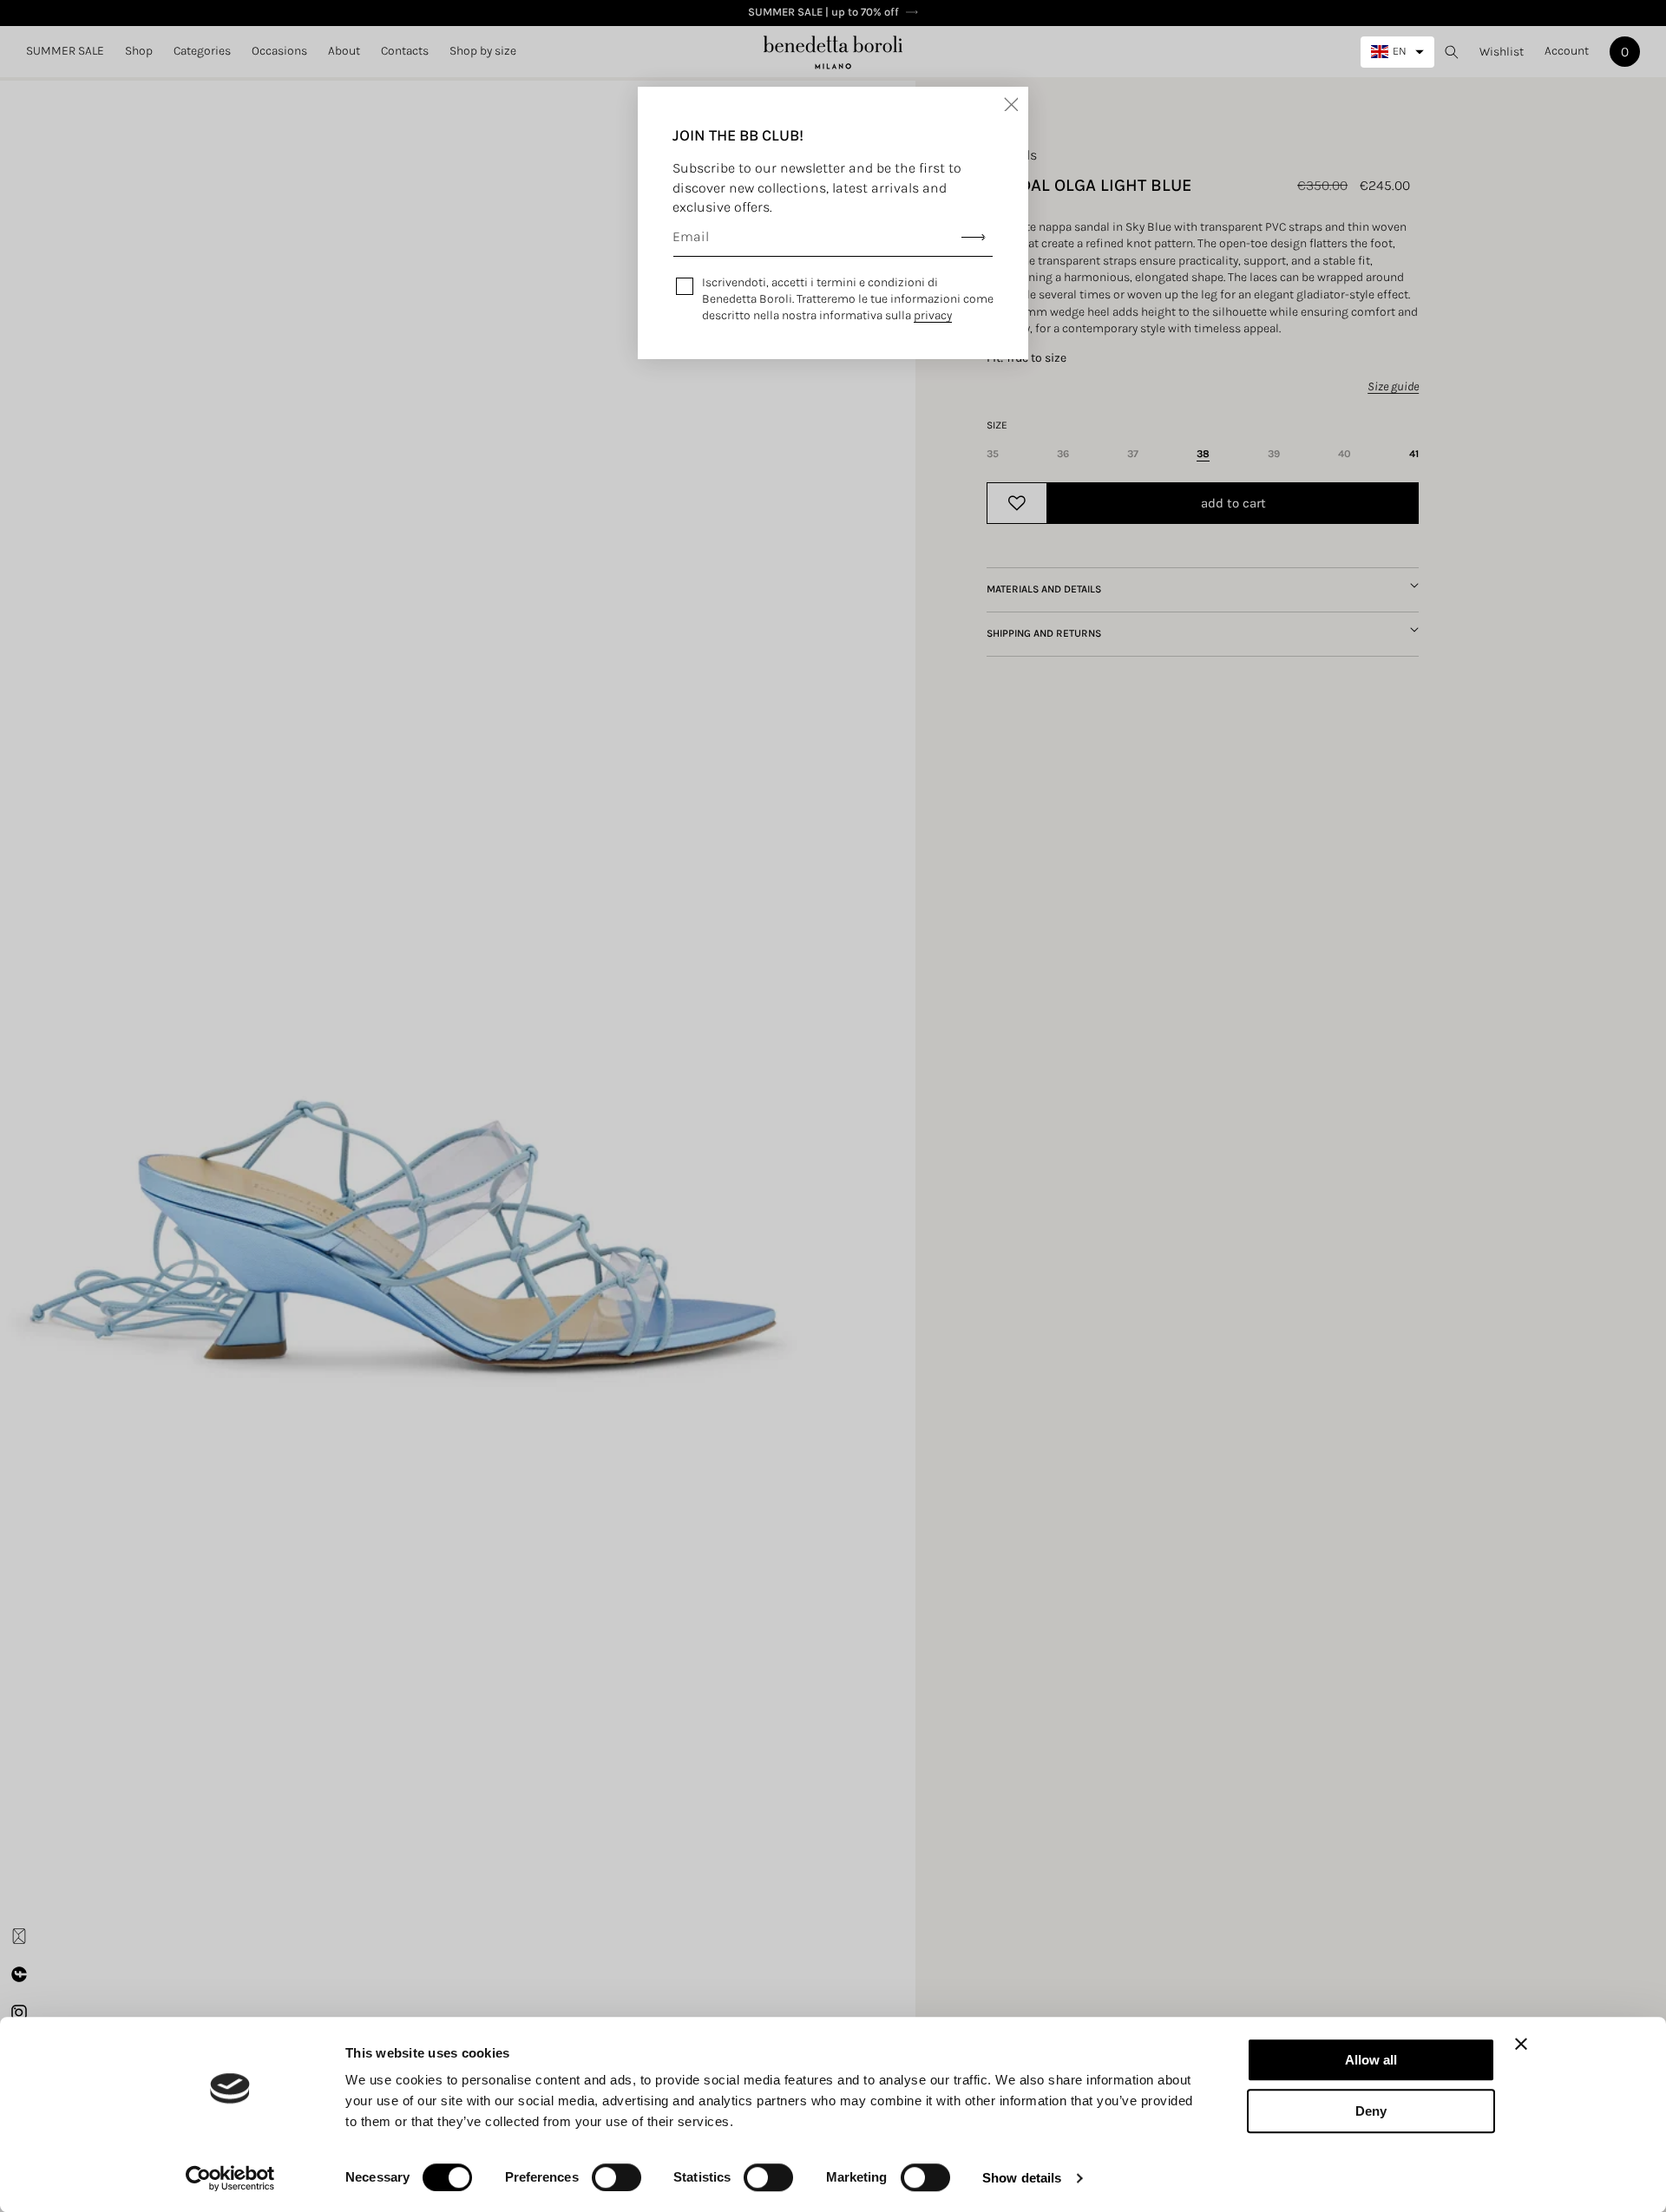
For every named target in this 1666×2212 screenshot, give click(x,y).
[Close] (1011, 104)
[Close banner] (1521, 2044)
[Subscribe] (974, 237)
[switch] (617, 2177)
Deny (1371, 2111)
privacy (933, 315)
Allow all (1371, 2060)
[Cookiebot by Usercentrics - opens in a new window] (230, 2178)
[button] (139, 51)
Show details (1022, 2178)
